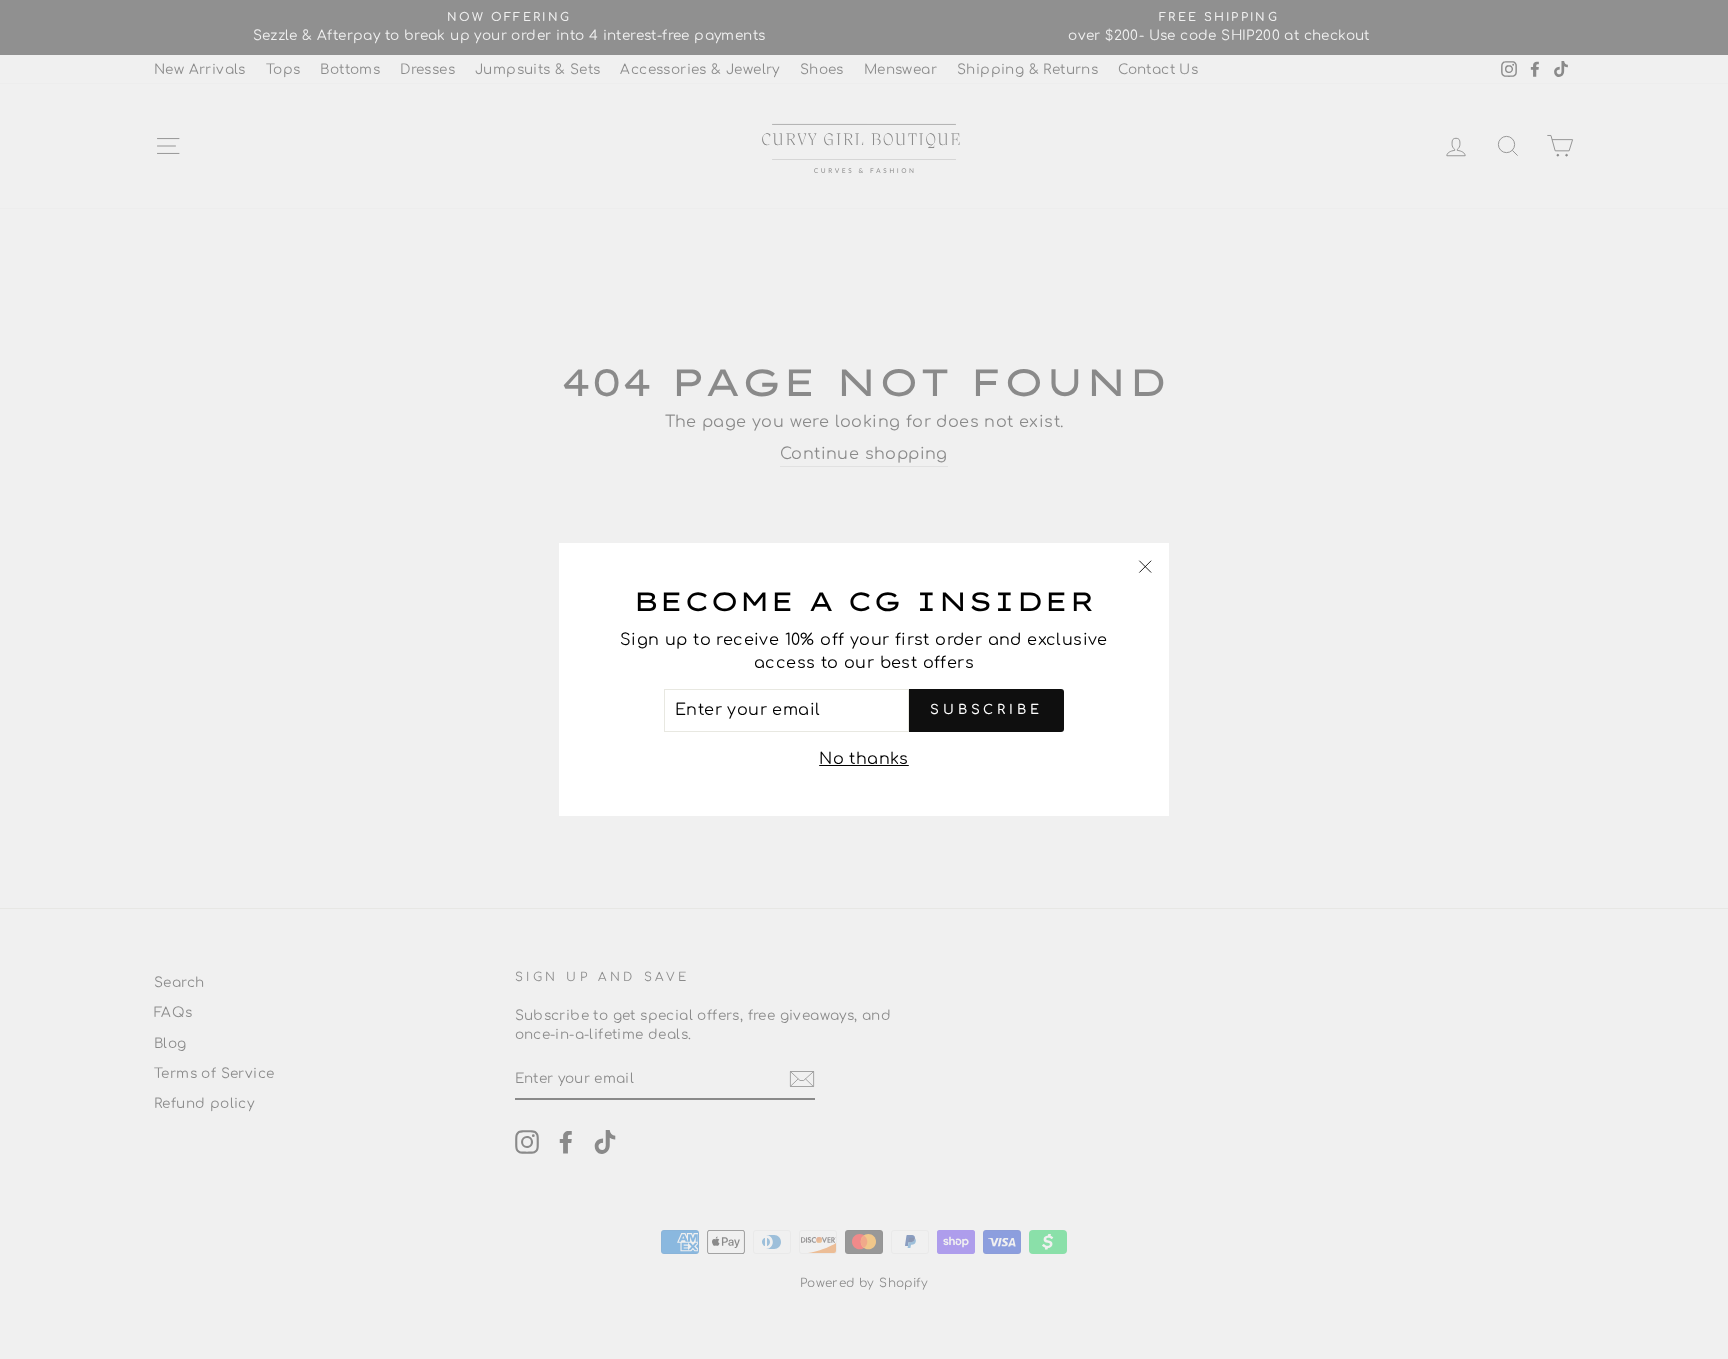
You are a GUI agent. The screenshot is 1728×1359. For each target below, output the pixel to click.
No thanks (864, 759)
